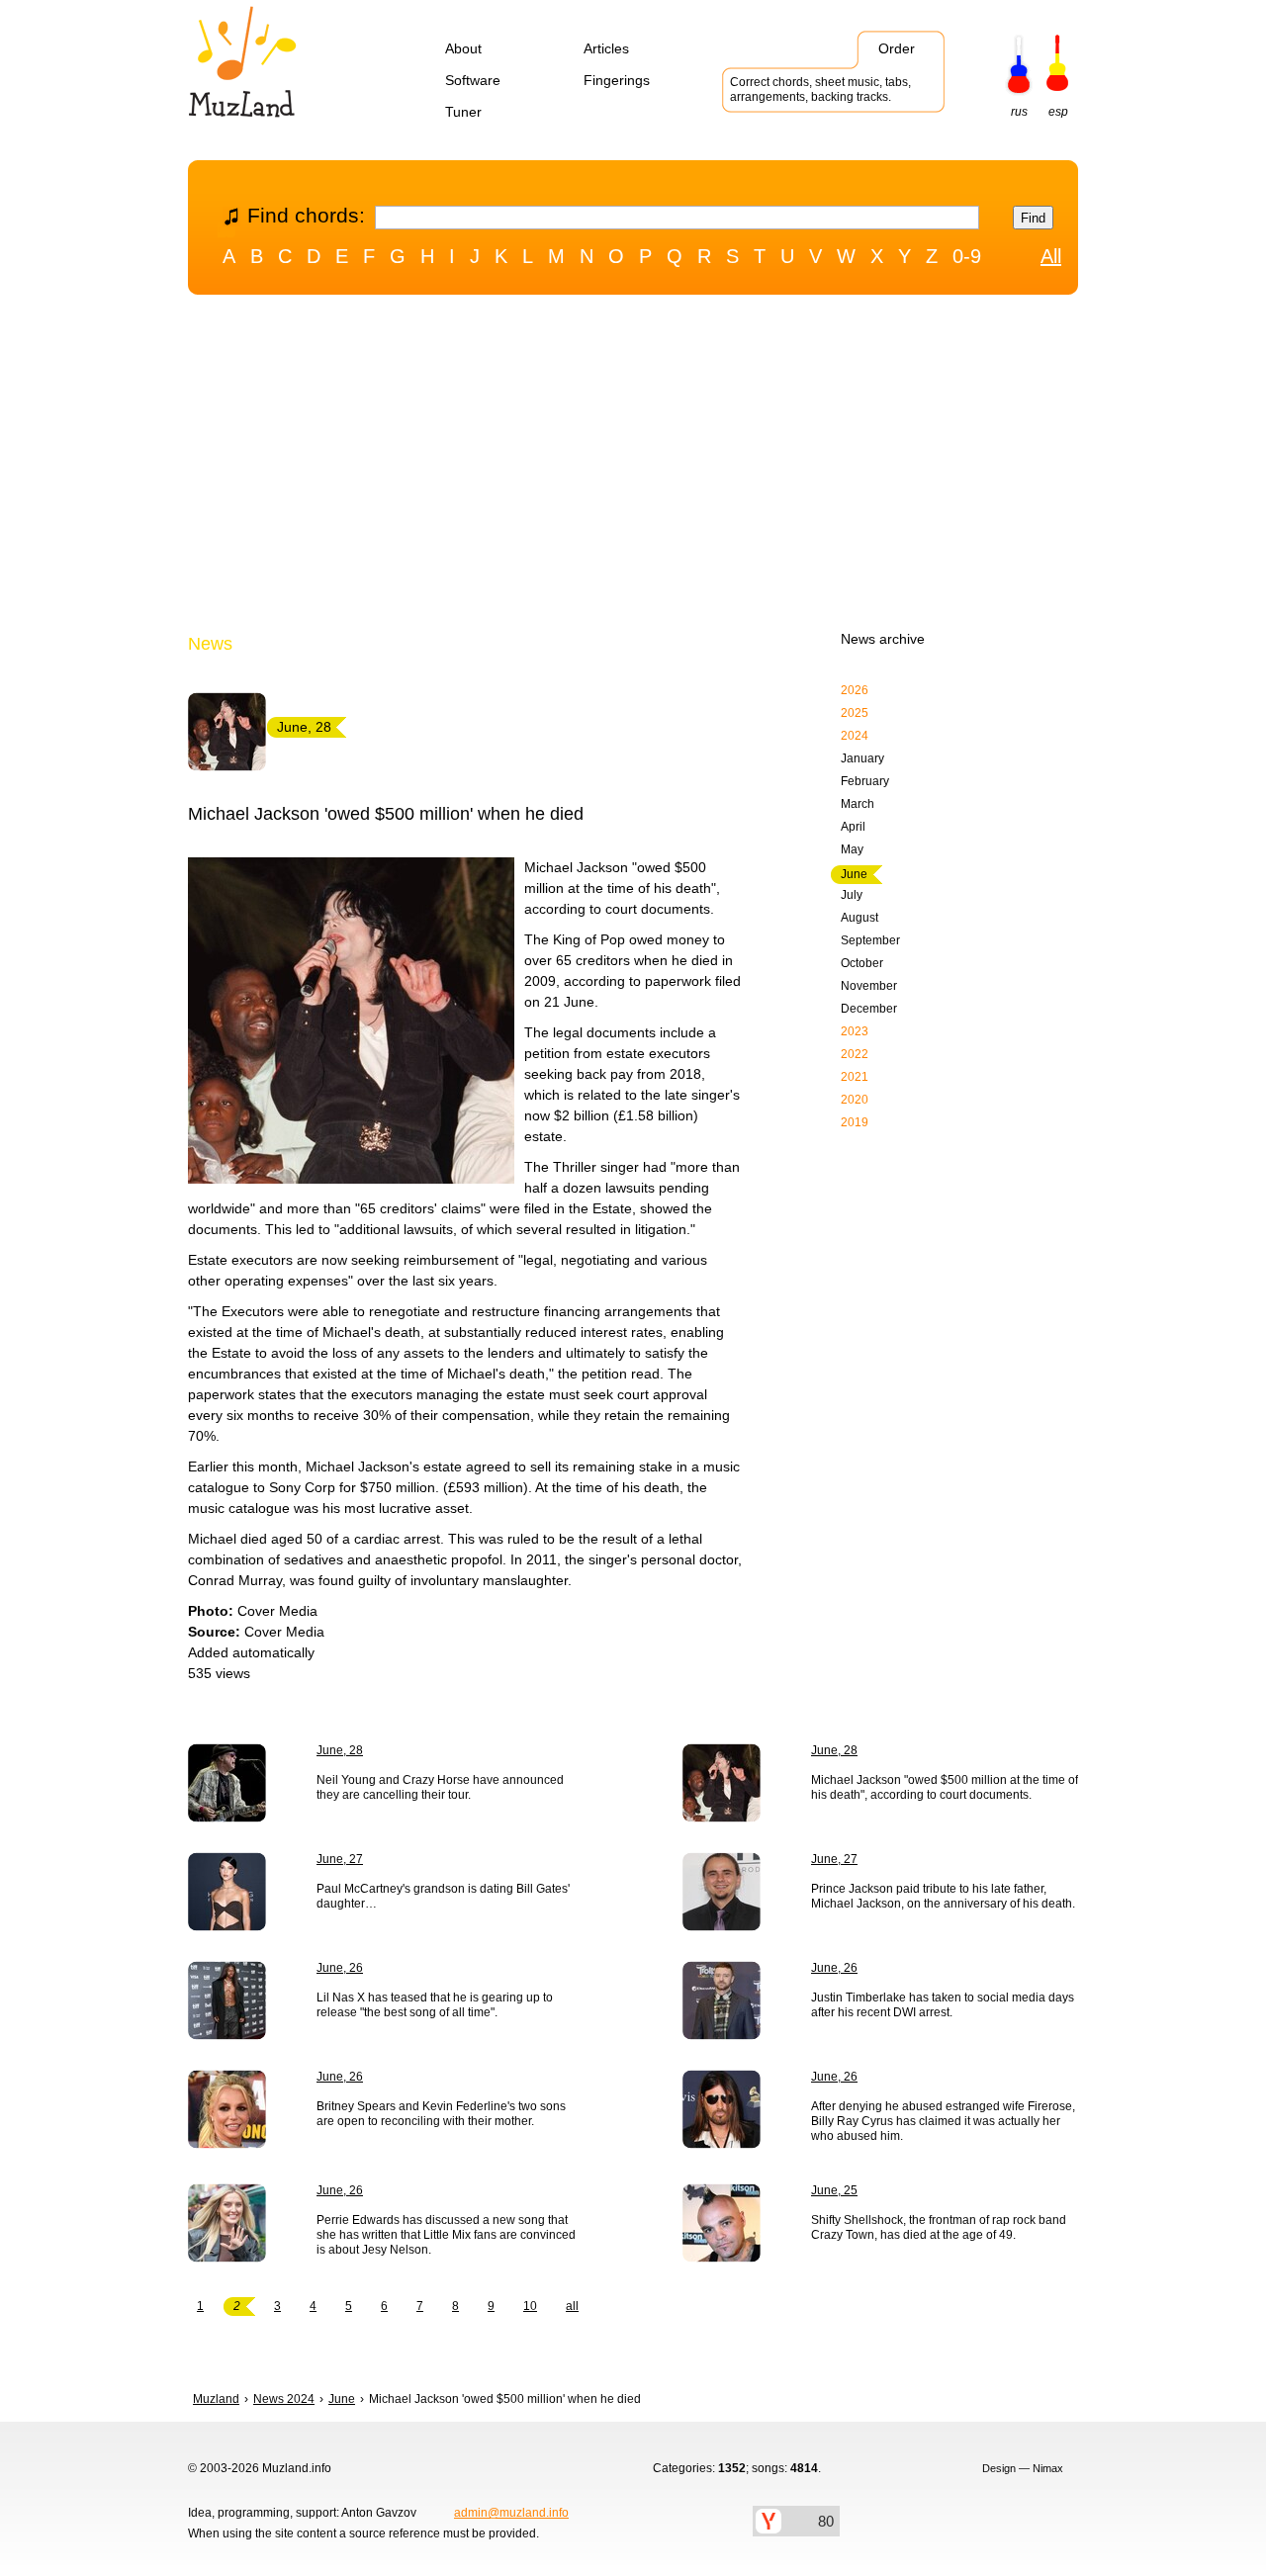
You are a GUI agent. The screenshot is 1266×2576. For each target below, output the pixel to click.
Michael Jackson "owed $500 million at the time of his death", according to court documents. (945, 1787)
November (869, 986)
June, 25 (834, 2190)
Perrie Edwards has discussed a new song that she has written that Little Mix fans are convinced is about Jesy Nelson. (446, 2235)
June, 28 (340, 1750)
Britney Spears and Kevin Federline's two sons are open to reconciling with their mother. (441, 2114)
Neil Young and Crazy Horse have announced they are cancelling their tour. (440, 1787)
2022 (855, 1054)
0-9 (967, 256)
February (865, 781)
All (1051, 256)
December (869, 1009)
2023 (855, 1031)
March (858, 804)
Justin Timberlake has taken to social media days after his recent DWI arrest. (943, 2005)
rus (1019, 112)
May (852, 849)
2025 (855, 713)
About (463, 48)
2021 (855, 1077)
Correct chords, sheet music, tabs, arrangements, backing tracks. (820, 89)
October (862, 963)
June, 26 (340, 1968)
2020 (855, 1100)
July (852, 895)
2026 (855, 690)
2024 (855, 736)
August (859, 918)
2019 (855, 1122)
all (572, 2306)
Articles (606, 48)
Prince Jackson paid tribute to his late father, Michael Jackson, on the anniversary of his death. (943, 1896)
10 (530, 2306)
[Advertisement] (633, 468)
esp (1058, 112)
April (853, 827)
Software (473, 80)
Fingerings (617, 80)
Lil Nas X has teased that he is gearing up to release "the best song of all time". (435, 2005)
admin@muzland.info (511, 2513)
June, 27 (340, 1859)
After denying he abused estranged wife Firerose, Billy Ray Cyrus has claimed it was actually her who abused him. (943, 2121)
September (870, 940)
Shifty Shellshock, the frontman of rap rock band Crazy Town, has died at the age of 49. (939, 2227)
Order (897, 48)
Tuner (463, 112)
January (862, 758)
